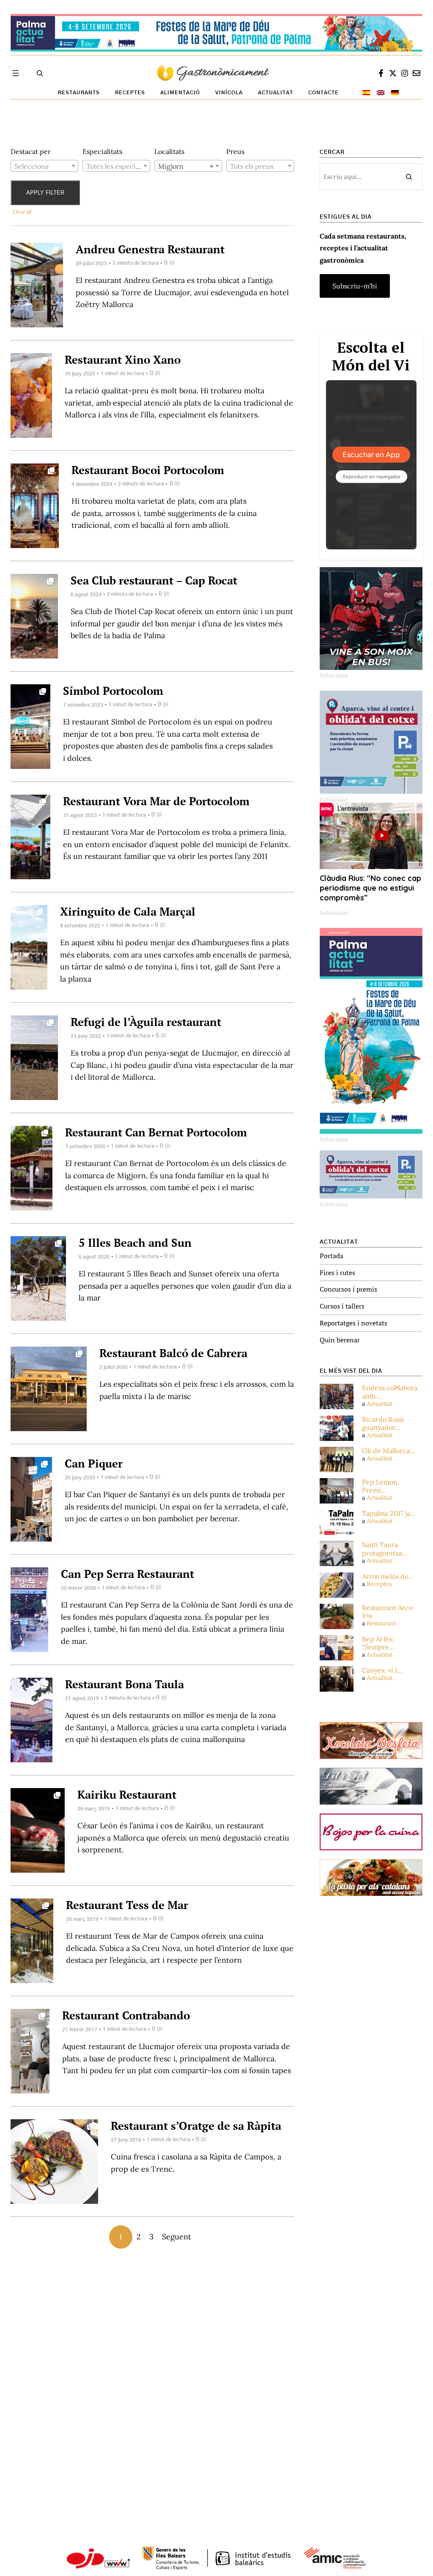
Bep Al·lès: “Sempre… (378, 1643)
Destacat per (31, 151)
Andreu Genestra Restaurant (150, 249)
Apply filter (45, 193)
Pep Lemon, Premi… (381, 1486)
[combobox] (44, 166)
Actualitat (380, 1404)
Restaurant (381, 1623)
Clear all (22, 212)
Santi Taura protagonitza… (385, 1549)
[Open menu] (16, 73)
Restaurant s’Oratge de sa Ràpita (196, 2126)
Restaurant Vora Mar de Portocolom (156, 801)
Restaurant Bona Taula (125, 1684)
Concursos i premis (348, 1289)
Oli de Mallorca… (389, 1451)
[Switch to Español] (366, 93)
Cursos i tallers (342, 1306)
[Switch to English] (381, 93)
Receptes (379, 1584)
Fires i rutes (337, 1273)
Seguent (177, 2237)
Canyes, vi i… (382, 1670)
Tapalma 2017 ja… (389, 1513)
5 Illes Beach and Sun (135, 1243)
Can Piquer (94, 1463)
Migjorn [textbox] (186, 166)
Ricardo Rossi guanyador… (383, 1424)
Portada (332, 1256)
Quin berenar (340, 1340)
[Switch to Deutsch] (395, 93)
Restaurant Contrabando (126, 2015)
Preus (235, 151)
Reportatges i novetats (354, 1323)
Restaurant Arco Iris (387, 1612)
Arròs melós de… (388, 1576)
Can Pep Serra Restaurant (127, 1574)
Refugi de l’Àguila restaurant (146, 1022)
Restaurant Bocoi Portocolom (148, 470)
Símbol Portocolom (113, 691)
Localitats (169, 151)
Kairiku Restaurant (127, 1794)
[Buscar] (409, 177)
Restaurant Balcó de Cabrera (173, 1353)
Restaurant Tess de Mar (127, 1905)
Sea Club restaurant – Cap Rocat (154, 580)
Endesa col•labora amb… (390, 1392)
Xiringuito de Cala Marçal (128, 911)
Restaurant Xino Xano (123, 359)
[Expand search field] (40, 73)
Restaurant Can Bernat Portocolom (156, 1132)
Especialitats (102, 151)
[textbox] (44, 166)
